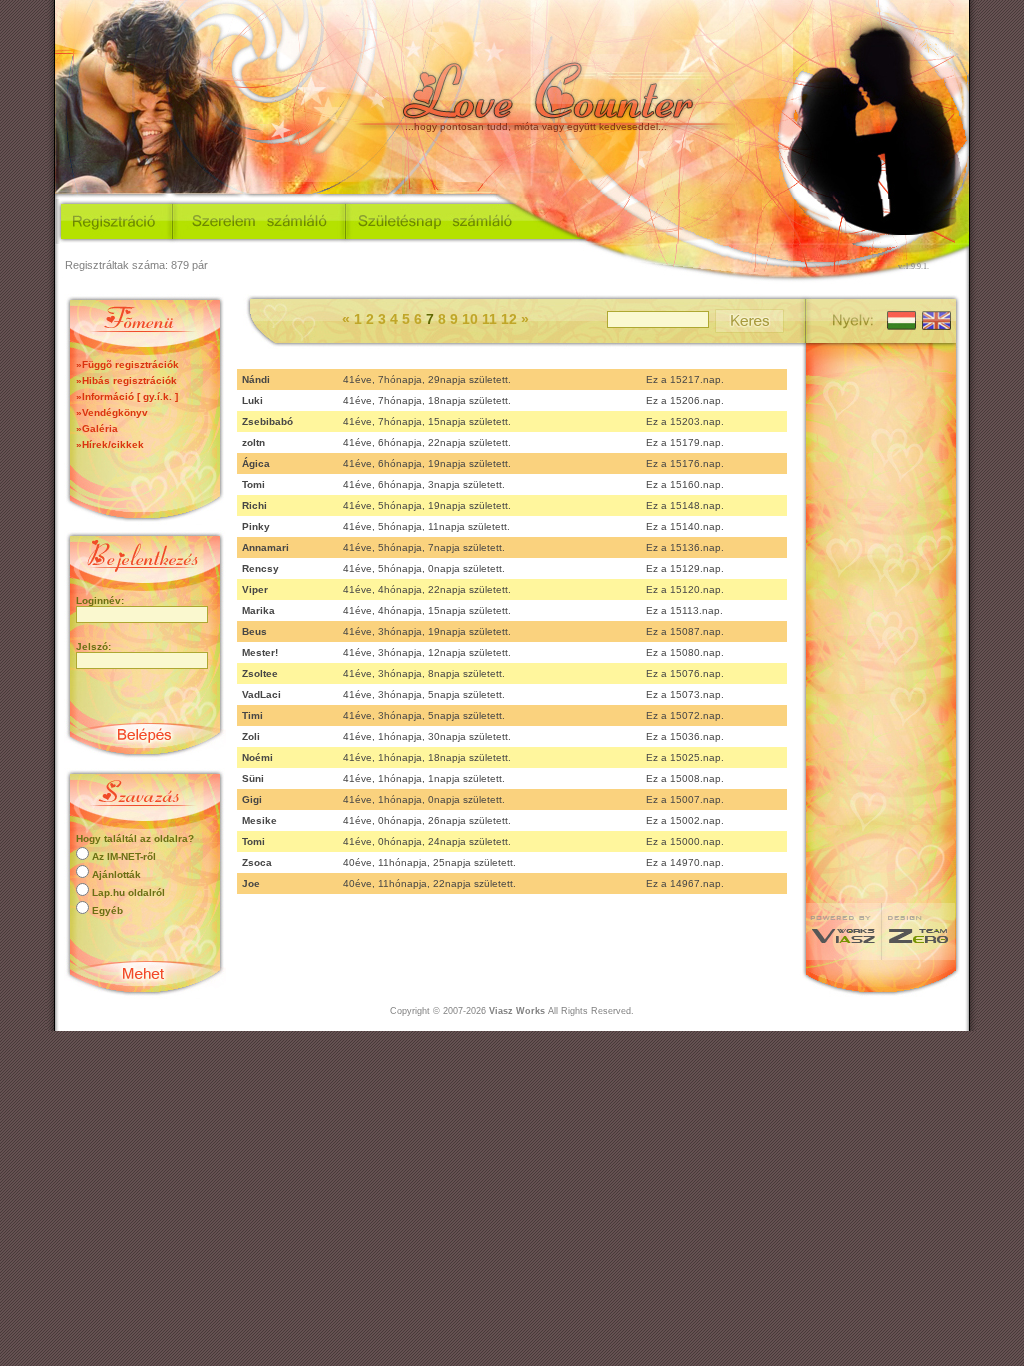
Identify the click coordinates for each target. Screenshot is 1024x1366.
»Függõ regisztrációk (127, 364)
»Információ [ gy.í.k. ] (127, 396)
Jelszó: (93, 646)
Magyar (900, 319)
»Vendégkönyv (112, 412)
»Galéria (97, 428)
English (933, 319)
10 (472, 319)
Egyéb (107, 910)
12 (511, 319)
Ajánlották (116, 874)
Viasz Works (517, 1011)
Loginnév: (100, 600)
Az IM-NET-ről (124, 856)
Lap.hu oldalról (128, 892)
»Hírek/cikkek (110, 444)
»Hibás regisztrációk (126, 380)
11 (491, 319)
